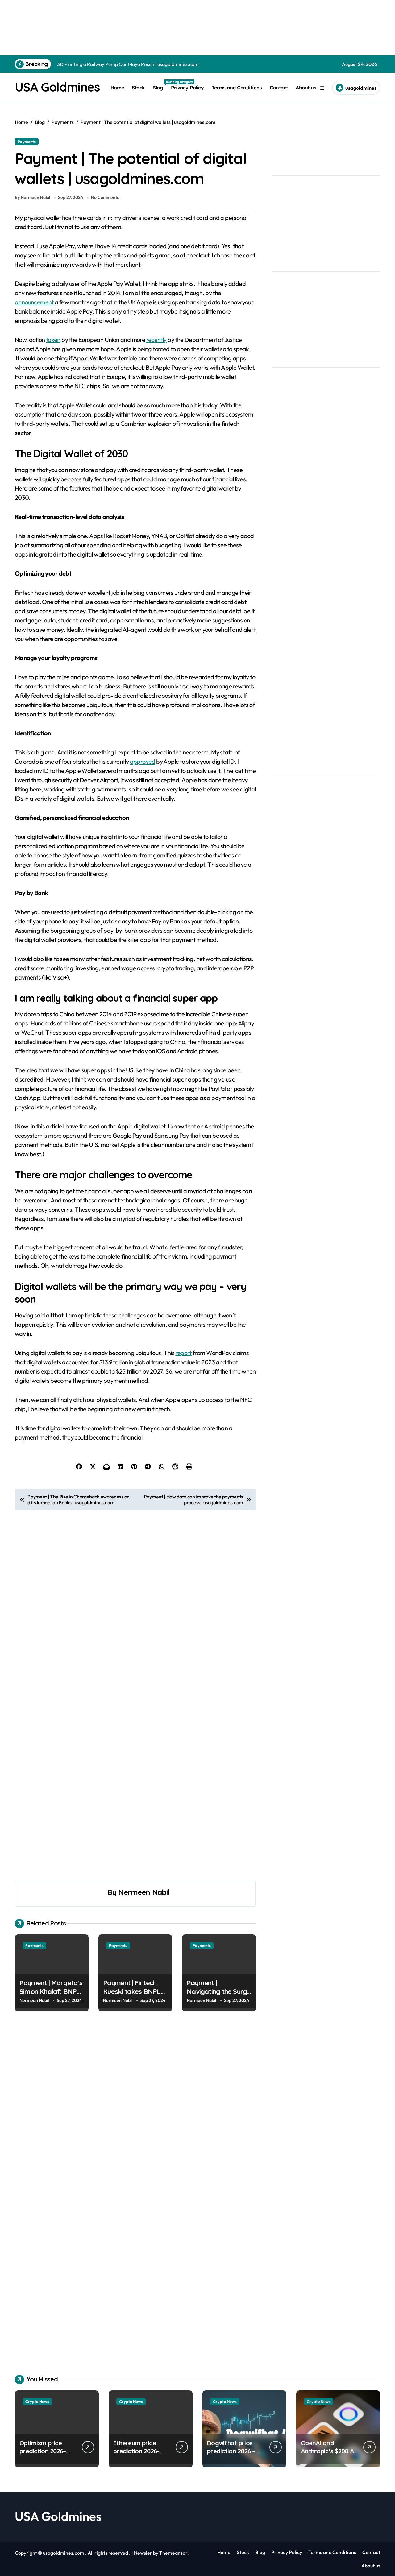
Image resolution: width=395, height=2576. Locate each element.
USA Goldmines (57, 87)
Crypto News (37, 2401)
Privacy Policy (187, 88)
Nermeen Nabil (144, 1892)
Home (117, 88)
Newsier (143, 2553)
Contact (279, 88)
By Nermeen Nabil (32, 197)
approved (143, 761)
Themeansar (173, 2553)
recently (156, 340)
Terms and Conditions (237, 88)
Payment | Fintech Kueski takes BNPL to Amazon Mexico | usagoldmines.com (133, 1996)
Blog (160, 85)
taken (53, 340)
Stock (138, 88)
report (183, 1353)
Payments (27, 142)
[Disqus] (135, 2111)
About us (306, 88)
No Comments (105, 197)
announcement (34, 302)
